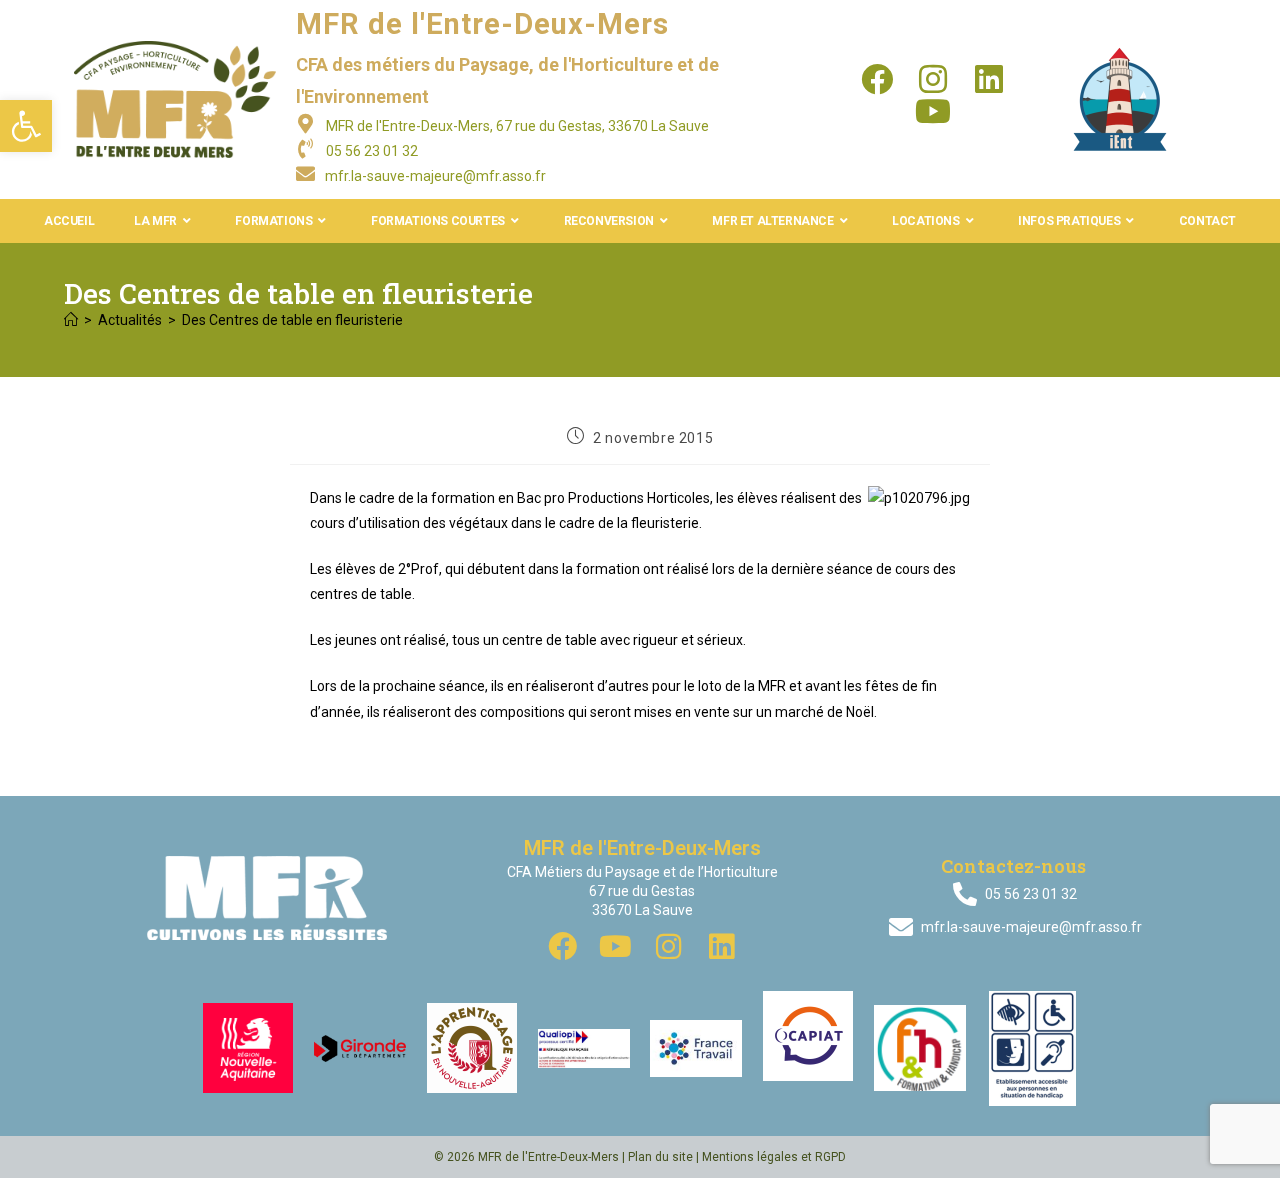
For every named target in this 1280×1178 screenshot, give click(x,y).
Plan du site (660, 1157)
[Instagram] (933, 79)
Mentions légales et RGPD (774, 1157)
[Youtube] (933, 111)
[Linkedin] (989, 79)
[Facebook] (877, 79)
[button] (26, 126)
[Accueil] (71, 320)
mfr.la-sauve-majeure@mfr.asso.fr (435, 176)
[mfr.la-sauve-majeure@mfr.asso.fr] (305, 173)
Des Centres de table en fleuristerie (292, 320)
